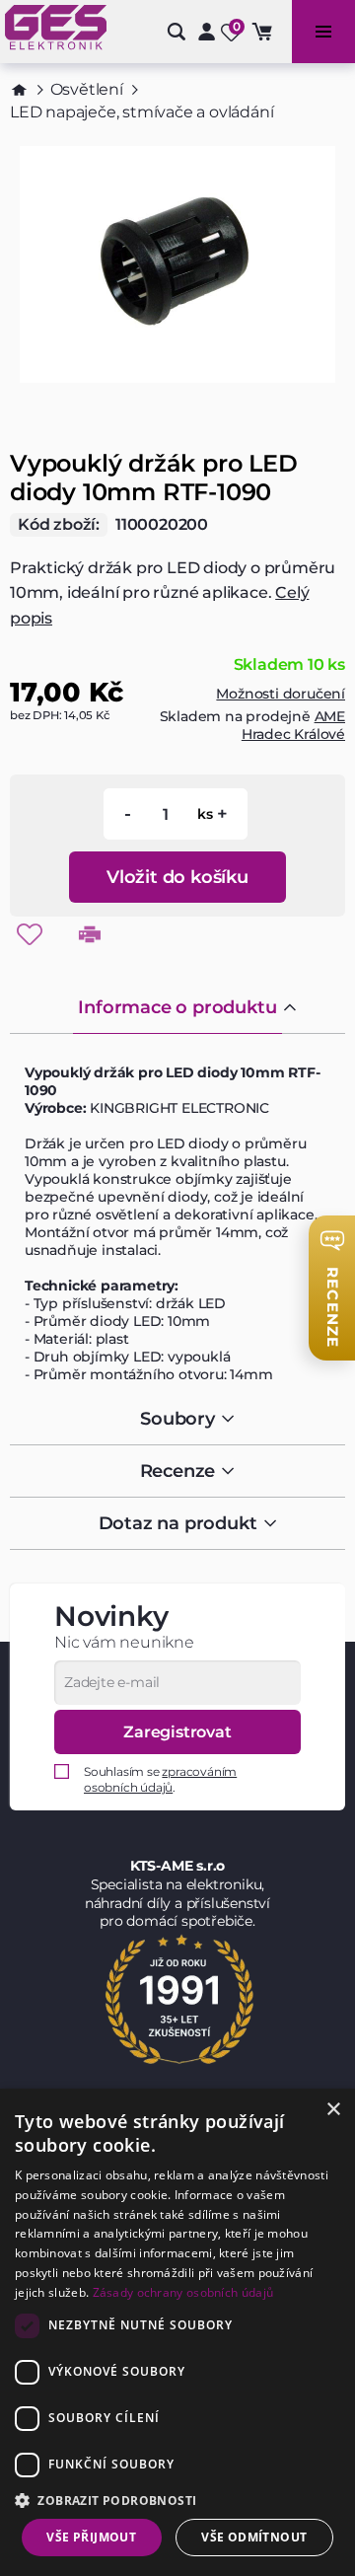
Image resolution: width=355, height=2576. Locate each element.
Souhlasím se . (160, 1779)
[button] (177, 2500)
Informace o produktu (177, 1007)
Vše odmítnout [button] (254, 2537)
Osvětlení (87, 89)
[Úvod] (19, 90)
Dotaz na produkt (178, 1523)
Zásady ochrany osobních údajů (183, 2292)
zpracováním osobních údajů (160, 1779)
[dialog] (177, 2332)
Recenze (178, 1471)
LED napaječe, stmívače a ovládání (142, 112)
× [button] (333, 2110)
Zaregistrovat (177, 1732)
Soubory (177, 1419)
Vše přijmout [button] (91, 2537)
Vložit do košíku (177, 877)
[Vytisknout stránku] (90, 934)
